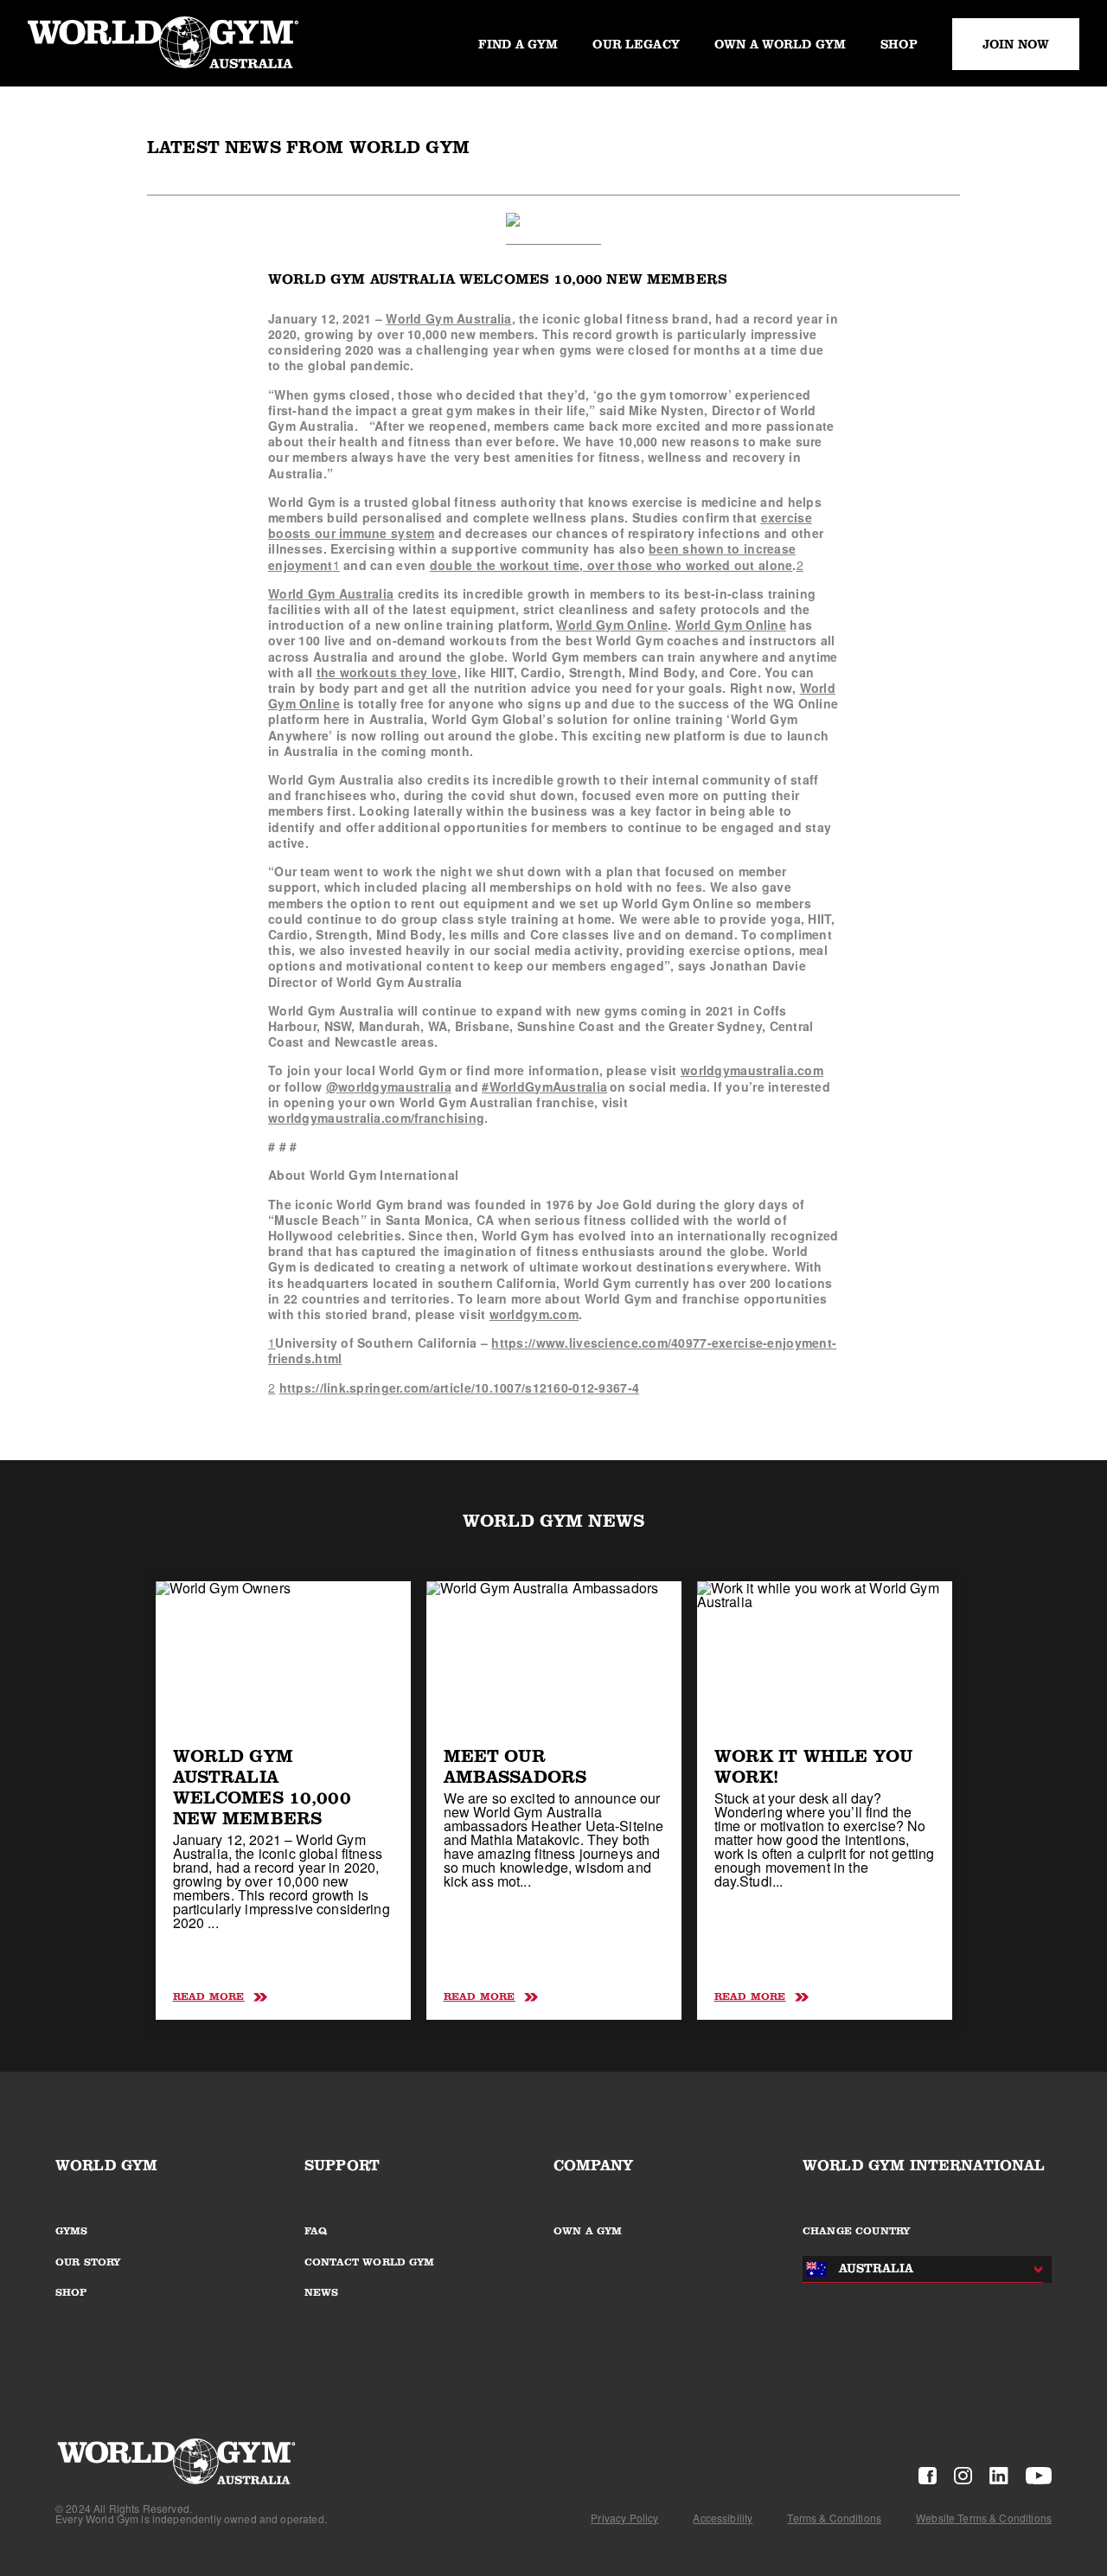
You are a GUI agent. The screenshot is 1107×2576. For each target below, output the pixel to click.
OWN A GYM (588, 2231)
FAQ (316, 2231)
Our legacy (636, 44)
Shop (899, 44)
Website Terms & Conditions (984, 2518)
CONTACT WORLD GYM (370, 2262)
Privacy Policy (624, 2518)
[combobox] (918, 2269)
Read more (209, 1996)
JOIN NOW (1016, 44)
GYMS (72, 2231)
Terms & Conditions (834, 2518)
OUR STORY (88, 2262)
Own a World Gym (780, 44)
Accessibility (723, 2518)
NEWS (322, 2292)
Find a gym (518, 44)
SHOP (72, 2292)
